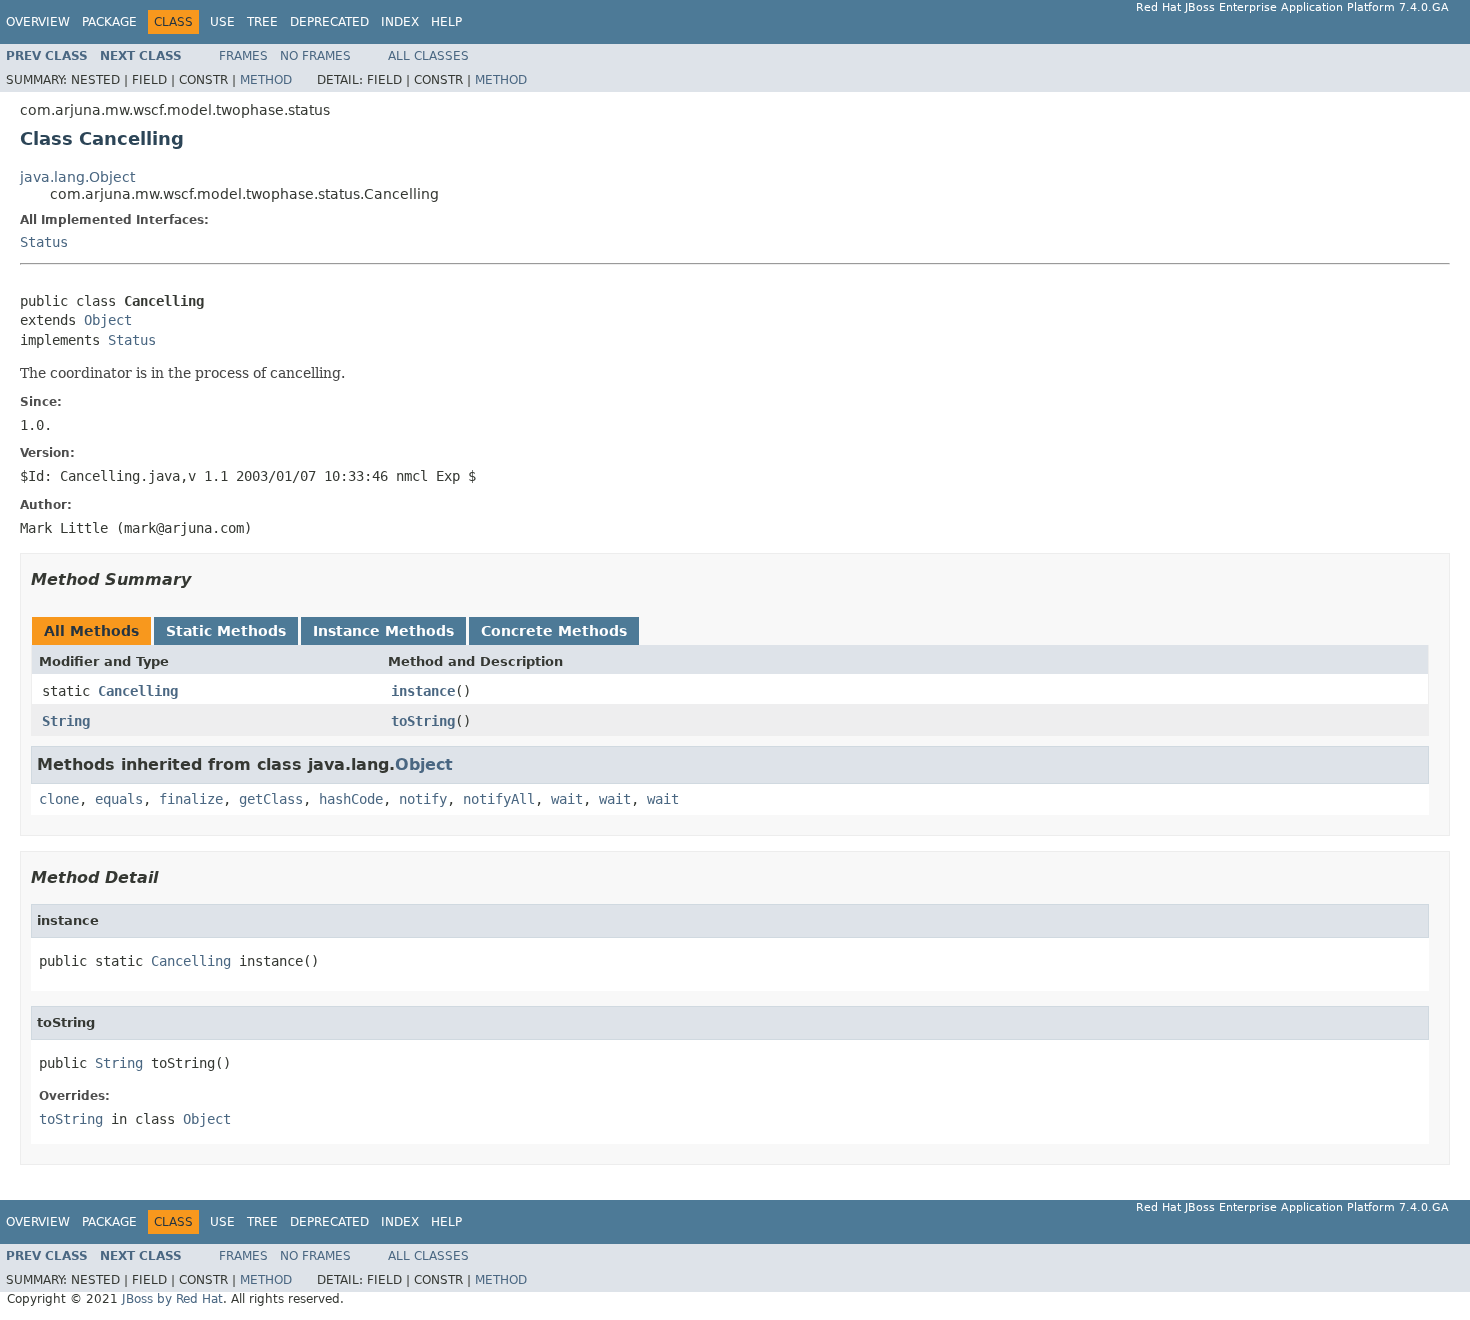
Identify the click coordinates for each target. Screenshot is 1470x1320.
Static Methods (226, 631)
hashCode (351, 799)
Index (400, 22)
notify (423, 799)
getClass (271, 799)
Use (222, 22)
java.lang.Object (77, 177)
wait (567, 799)
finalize (191, 799)
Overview (38, 22)
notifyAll (499, 799)
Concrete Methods (554, 631)
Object (108, 320)
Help (446, 22)
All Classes (428, 56)
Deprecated (329, 22)
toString (423, 721)
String (66, 721)
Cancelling (138, 691)
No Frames (315, 56)
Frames (243, 56)
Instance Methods (383, 631)
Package (109, 22)
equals (119, 799)
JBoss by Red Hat (172, 1299)
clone (59, 799)
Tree (262, 22)
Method (266, 80)
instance (423, 691)
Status (44, 242)
